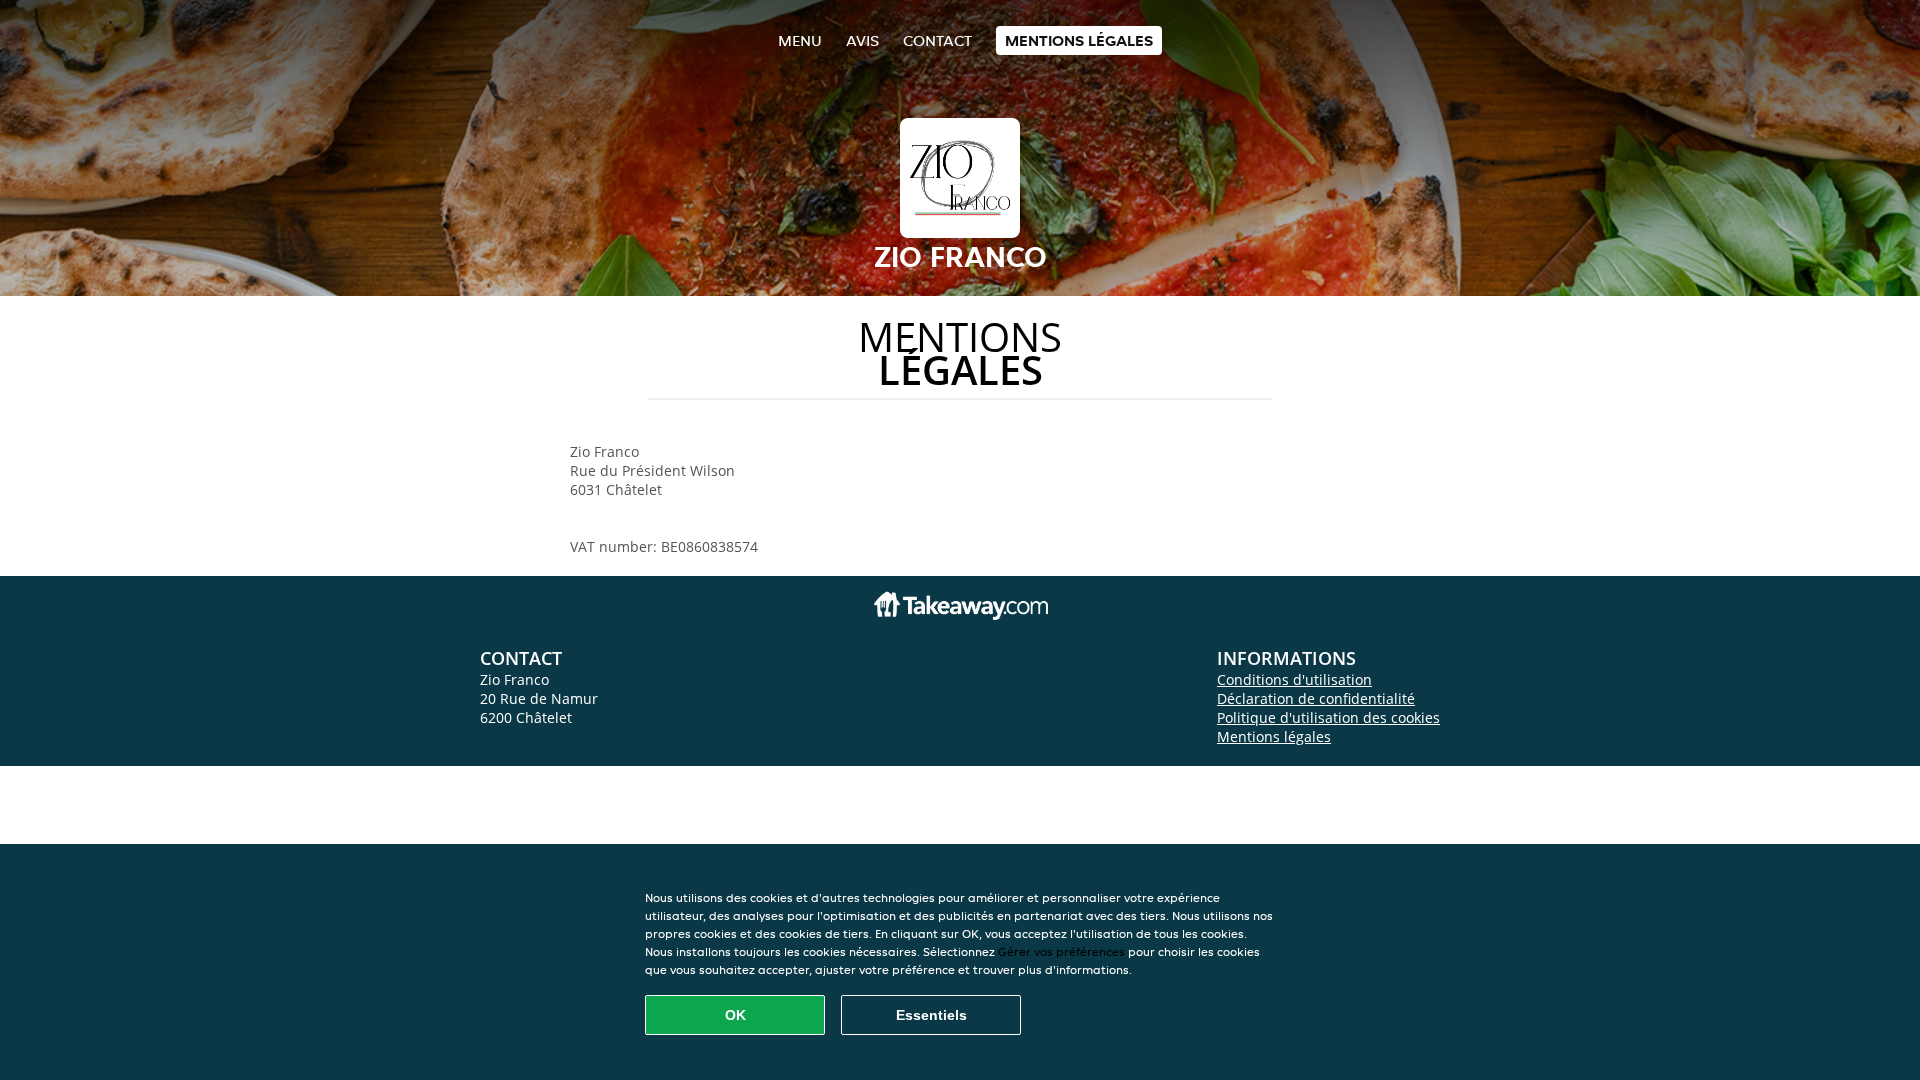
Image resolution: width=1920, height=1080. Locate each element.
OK (735, 1015)
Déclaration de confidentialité (1316, 698)
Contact (937, 40)
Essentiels (931, 1015)
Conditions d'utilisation (1294, 679)
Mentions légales (1079, 40)
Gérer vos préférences (1061, 951)
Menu (800, 40)
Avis (862, 40)
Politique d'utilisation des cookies (1328, 717)
